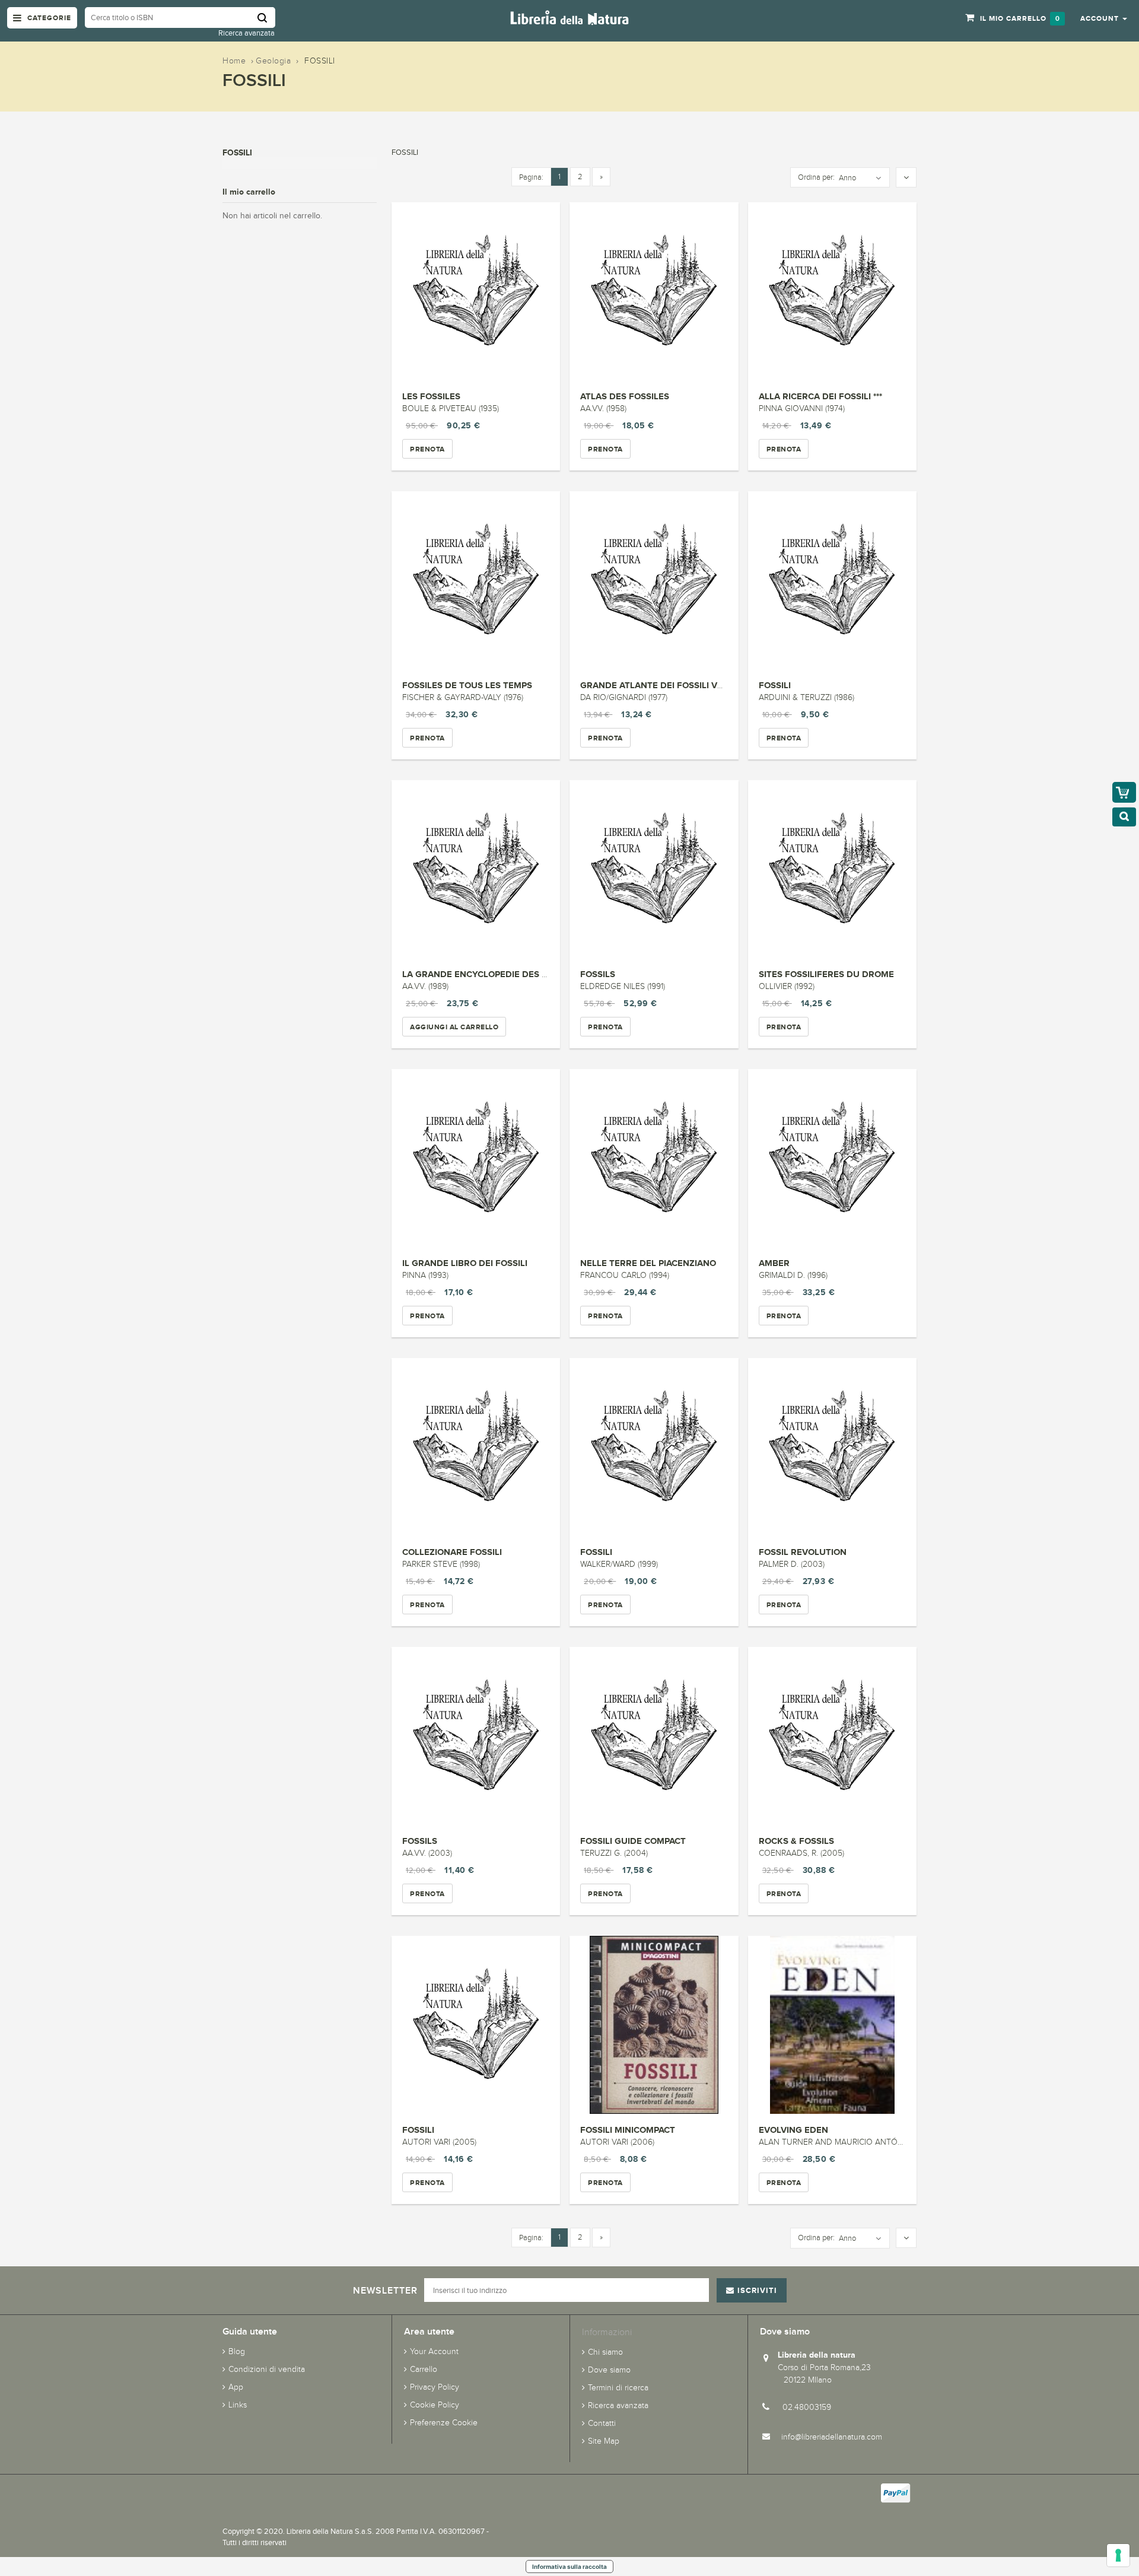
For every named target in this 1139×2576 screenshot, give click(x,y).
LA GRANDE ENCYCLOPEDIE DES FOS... (484, 974)
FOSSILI (775, 685)
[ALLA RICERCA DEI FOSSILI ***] (832, 291)
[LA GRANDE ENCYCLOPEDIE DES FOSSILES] (476, 869)
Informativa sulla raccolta (569, 2567)
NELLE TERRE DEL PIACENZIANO (648, 1263)
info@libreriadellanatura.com (832, 2437)
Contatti (602, 2423)
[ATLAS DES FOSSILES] (654, 291)
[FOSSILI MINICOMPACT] (654, 2025)
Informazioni (607, 2332)
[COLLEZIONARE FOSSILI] (476, 1447)
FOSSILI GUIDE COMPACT (633, 1841)
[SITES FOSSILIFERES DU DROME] (832, 869)
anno (847, 178)
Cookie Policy (435, 2405)
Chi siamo (605, 2352)
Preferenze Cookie (444, 2423)
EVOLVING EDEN (793, 2130)
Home (234, 61)
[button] (1104, 18)
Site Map (604, 2441)
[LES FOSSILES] (476, 291)
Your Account (434, 2351)
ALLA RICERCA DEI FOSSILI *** (820, 396)
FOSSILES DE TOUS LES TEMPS (467, 685)
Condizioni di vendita (267, 2369)
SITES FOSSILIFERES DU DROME (826, 974)
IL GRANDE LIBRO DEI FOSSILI (465, 1263)
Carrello (424, 2369)
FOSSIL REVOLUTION (803, 1552)
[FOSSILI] (832, 580)
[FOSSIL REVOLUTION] (832, 1447)
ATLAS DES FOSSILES (625, 396)
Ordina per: (816, 177)
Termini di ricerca (618, 2388)
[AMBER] (832, 1158)
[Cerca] (266, 18)
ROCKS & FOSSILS (796, 1841)
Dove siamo (609, 2370)
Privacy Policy (435, 2387)
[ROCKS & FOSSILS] (832, 1736)
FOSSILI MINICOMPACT (628, 2130)
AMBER (774, 1263)
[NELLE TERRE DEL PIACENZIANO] (654, 1158)
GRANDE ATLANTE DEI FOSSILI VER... (658, 685)
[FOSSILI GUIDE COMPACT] (654, 1736)
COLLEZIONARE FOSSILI (452, 1552)
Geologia (273, 61)
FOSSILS (598, 974)
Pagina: (531, 177)
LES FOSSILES (431, 396)
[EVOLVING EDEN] (832, 2025)
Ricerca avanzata (246, 33)
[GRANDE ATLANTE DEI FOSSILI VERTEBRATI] (654, 580)
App (236, 2387)
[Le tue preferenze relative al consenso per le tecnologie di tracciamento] (1118, 2555)
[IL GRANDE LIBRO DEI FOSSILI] (476, 1158)
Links (238, 2405)
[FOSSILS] (654, 869)
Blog (237, 2351)
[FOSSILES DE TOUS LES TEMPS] (476, 580)
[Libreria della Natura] (569, 17)
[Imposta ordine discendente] (906, 178)
